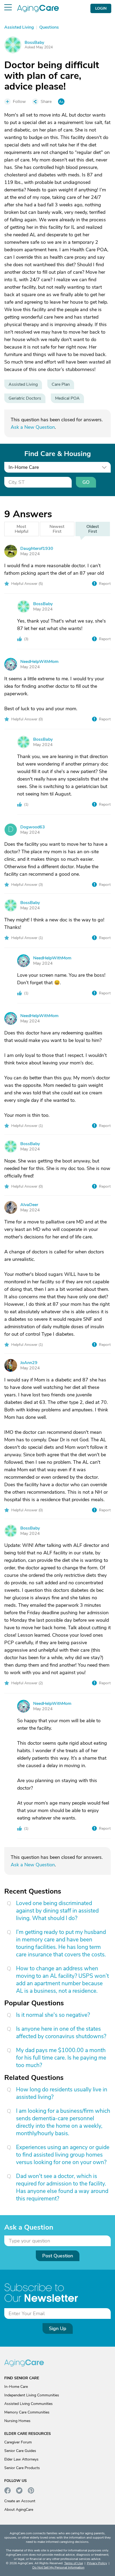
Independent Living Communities (32, 2395)
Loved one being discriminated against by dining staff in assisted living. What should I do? (57, 1911)
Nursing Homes (17, 2421)
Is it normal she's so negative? (53, 2015)
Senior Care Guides (20, 2451)
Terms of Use (74, 2563)
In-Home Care (16, 2387)
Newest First (57, 529)
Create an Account (20, 2501)
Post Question (58, 2256)
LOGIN (101, 8)
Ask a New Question (33, 427)
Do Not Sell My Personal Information (58, 2567)
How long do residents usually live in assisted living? (62, 2093)
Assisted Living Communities (28, 2404)
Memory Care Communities (27, 2412)
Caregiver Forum (18, 2442)
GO (86, 482)
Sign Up (58, 2328)
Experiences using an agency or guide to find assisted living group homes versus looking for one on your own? (63, 2155)
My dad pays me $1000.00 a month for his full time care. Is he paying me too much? (61, 2058)
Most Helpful (22, 529)
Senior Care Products (22, 2468)
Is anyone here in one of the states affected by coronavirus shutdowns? (61, 2033)
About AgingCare (19, 2510)
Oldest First (93, 529)
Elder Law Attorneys (21, 2459)
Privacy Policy (97, 2563)
